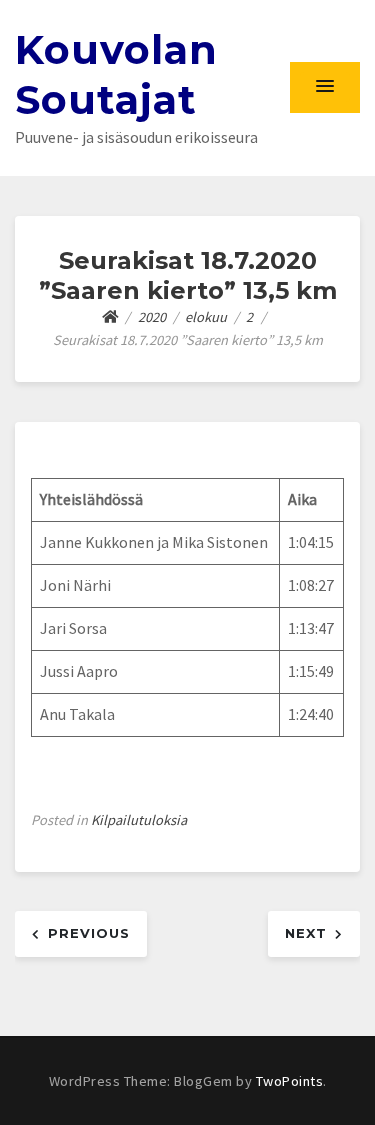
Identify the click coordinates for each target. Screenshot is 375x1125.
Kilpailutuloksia (139, 820)
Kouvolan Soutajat (116, 74)
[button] (325, 87)
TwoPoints (290, 1081)
